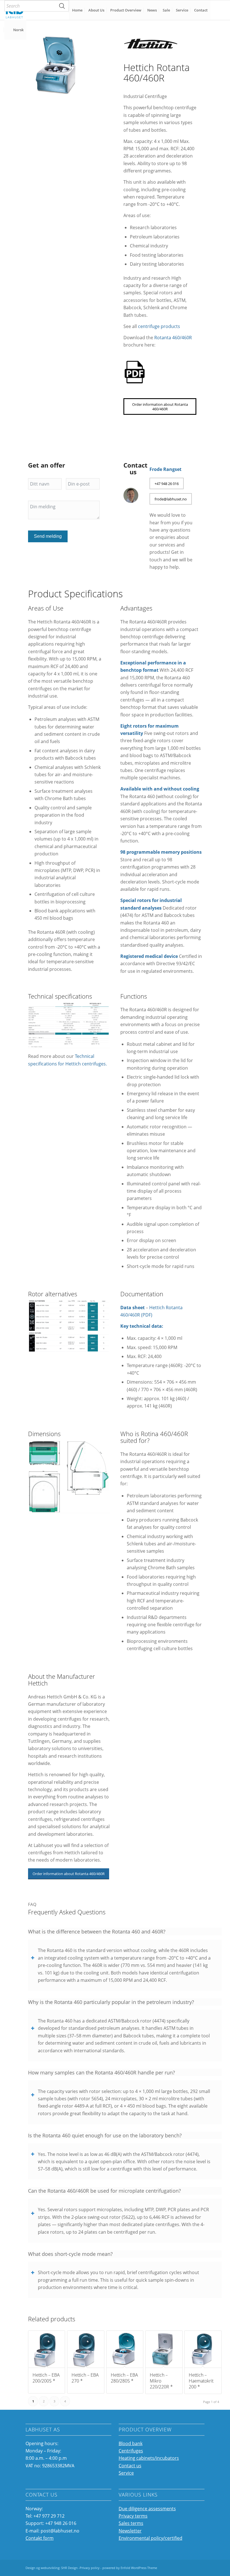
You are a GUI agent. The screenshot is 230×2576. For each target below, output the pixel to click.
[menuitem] (37, 6)
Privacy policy (90, 2568)
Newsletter (130, 2531)
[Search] (62, 6)
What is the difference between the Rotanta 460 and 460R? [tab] (97, 1932)
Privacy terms (133, 2516)
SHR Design (70, 2568)
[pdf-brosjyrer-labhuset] (135, 372)
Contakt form (40, 2538)
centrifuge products (159, 326)
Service (126, 2473)
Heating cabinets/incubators (149, 2458)
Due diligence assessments (147, 2509)
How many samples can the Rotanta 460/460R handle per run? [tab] (102, 2072)
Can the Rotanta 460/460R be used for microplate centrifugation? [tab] (104, 2191)
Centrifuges (131, 2451)
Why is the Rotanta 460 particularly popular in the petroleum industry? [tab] (111, 2002)
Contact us (130, 2466)
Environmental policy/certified (150, 2538)
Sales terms (131, 2523)
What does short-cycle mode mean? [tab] (70, 2254)
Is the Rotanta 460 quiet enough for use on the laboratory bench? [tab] (105, 2135)
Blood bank (131, 2443)
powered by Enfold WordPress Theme (130, 2568)
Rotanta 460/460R (173, 338)
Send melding (48, 536)
